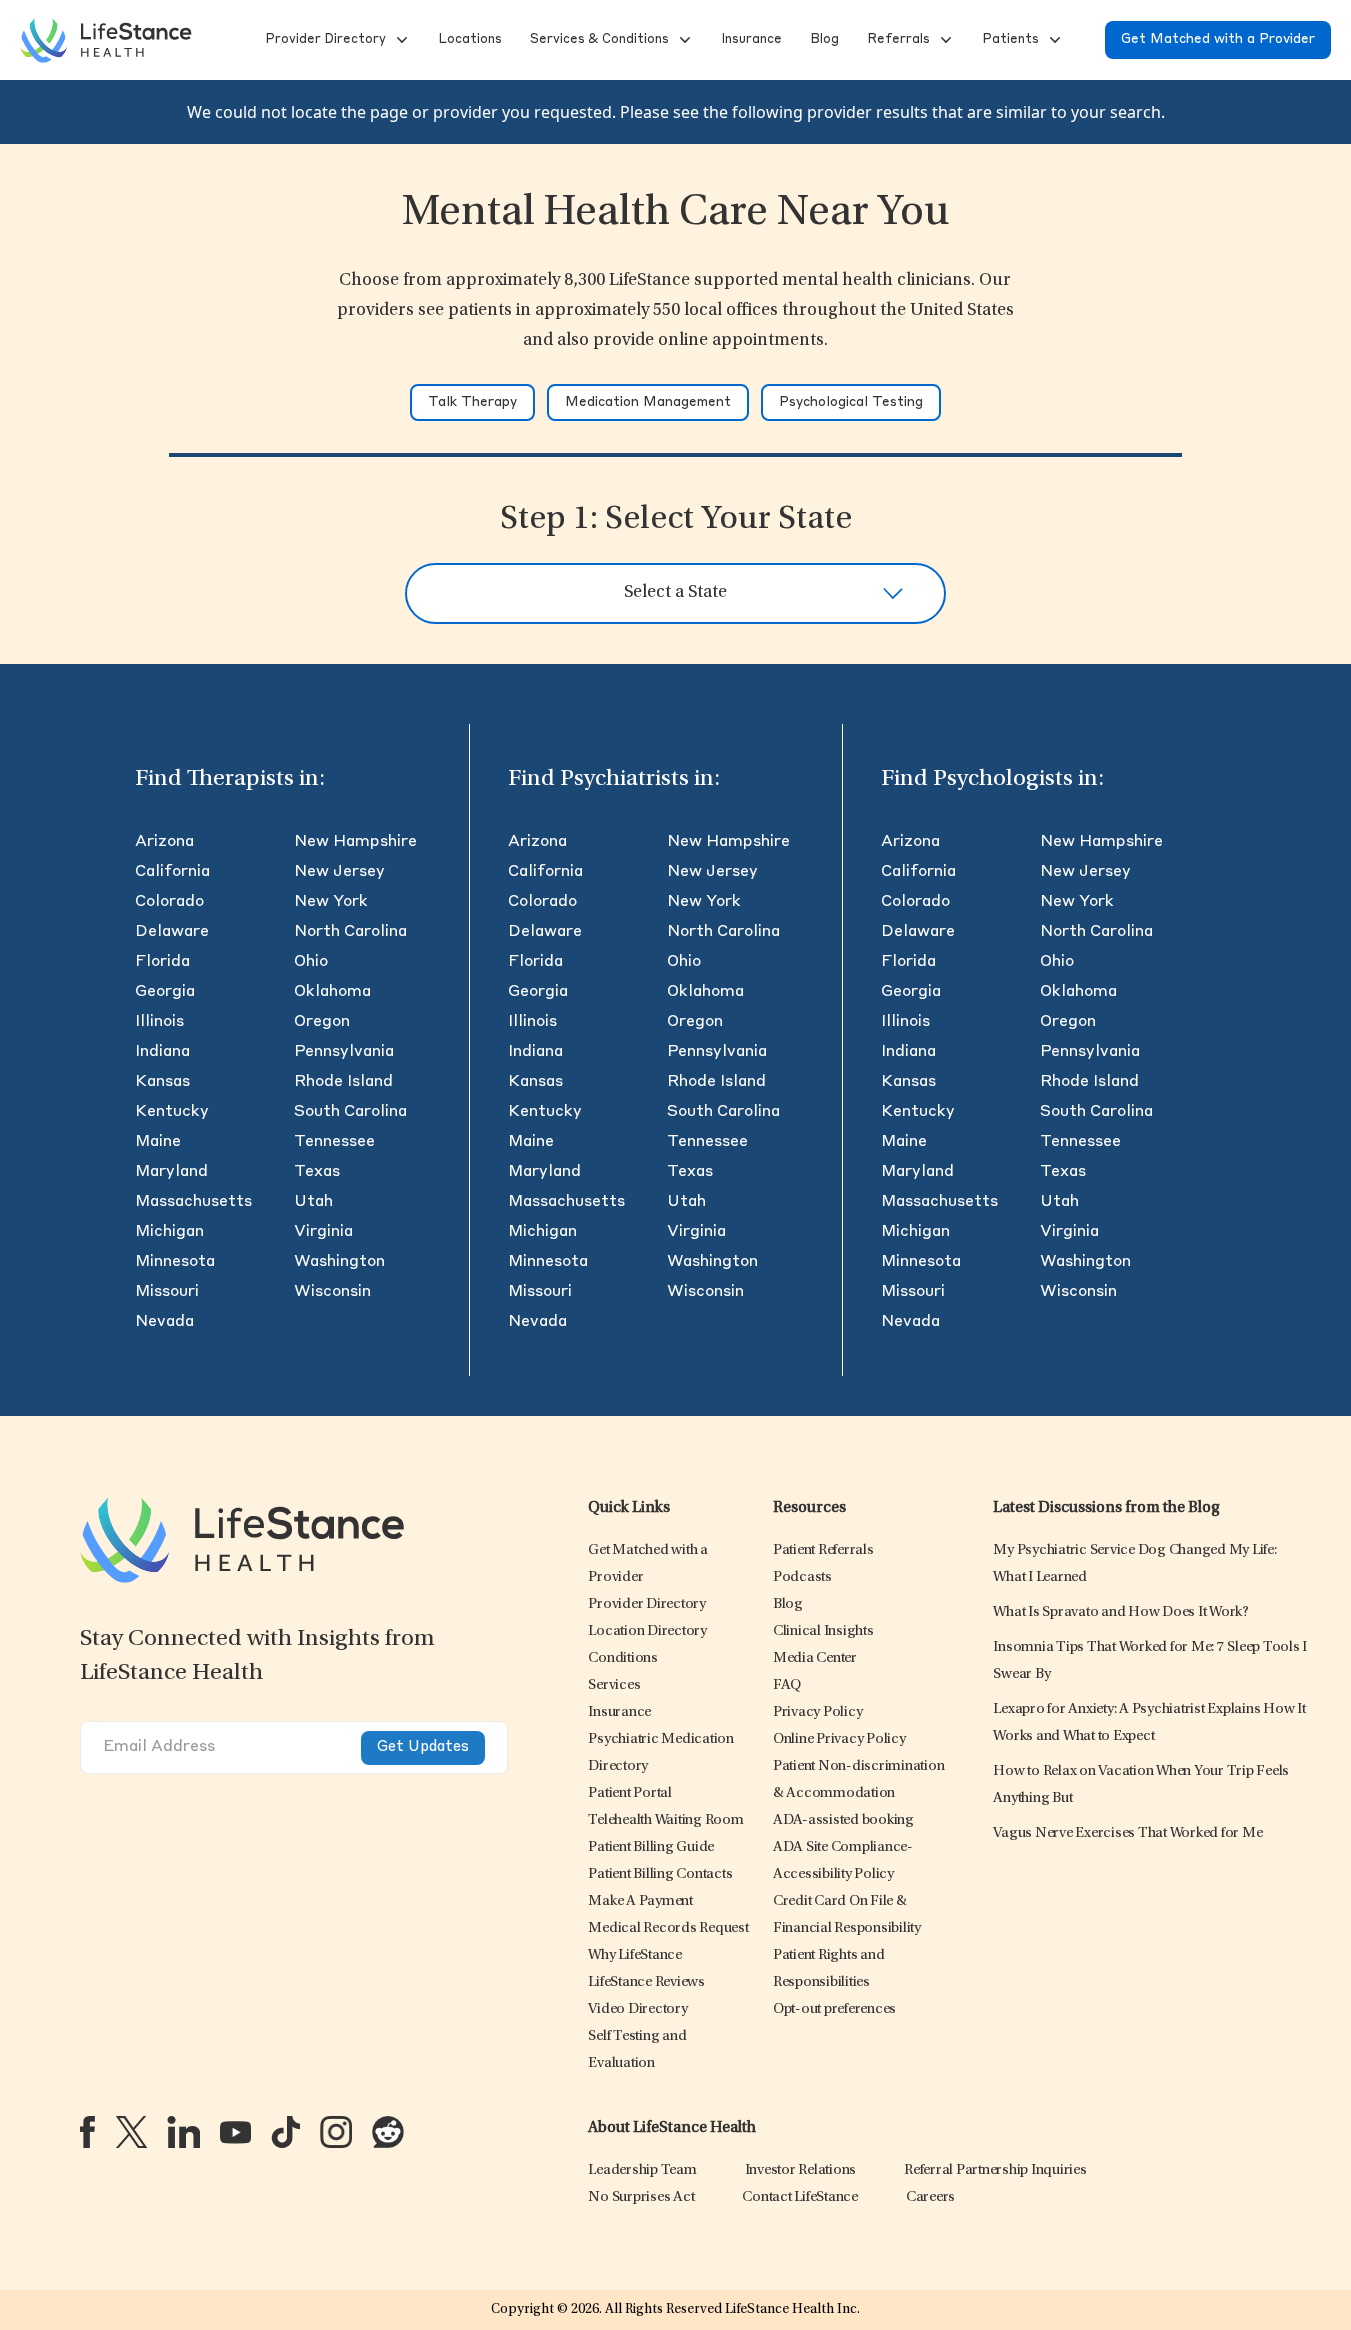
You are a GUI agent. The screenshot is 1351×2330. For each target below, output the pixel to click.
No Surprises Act (641, 2197)
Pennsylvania (344, 1052)
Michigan (169, 1232)
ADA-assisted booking (843, 1820)
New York (331, 902)
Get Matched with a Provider (1218, 39)
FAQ (787, 1685)
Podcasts (802, 1577)
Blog (788, 1604)
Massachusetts (193, 1202)
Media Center (815, 1658)
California (172, 872)
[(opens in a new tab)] (87, 2132)
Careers (930, 2197)
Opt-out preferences (834, 2009)
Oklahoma (332, 992)
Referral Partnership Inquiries (995, 2170)
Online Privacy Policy (839, 1739)
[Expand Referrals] (944, 40)
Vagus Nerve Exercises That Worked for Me (1127, 1833)
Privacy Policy (818, 1712)
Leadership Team (642, 2170)
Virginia (323, 1232)
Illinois (159, 1022)
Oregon (322, 1022)
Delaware (172, 932)
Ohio (311, 962)
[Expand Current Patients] (1053, 40)
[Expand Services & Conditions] (683, 40)
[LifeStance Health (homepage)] (106, 40)
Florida (162, 962)
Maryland (171, 1172)
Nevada (164, 1322)
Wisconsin (332, 1292)
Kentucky (172, 1112)
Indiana (162, 1052)
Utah (313, 1202)
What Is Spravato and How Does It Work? (1121, 1612)
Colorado (169, 902)
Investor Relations (801, 2170)
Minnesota (175, 1262)
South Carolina (350, 1112)
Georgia (165, 992)
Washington (339, 1262)
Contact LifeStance (800, 2197)
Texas (317, 1172)
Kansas (162, 1082)
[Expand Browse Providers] (400, 40)
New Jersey (339, 872)
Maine (158, 1142)
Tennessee (334, 1142)
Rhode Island (343, 1082)
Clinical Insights (823, 1631)
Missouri (167, 1292)
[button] (323, 40)
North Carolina (350, 932)
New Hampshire (355, 842)
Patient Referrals (823, 1550)
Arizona (164, 842)
